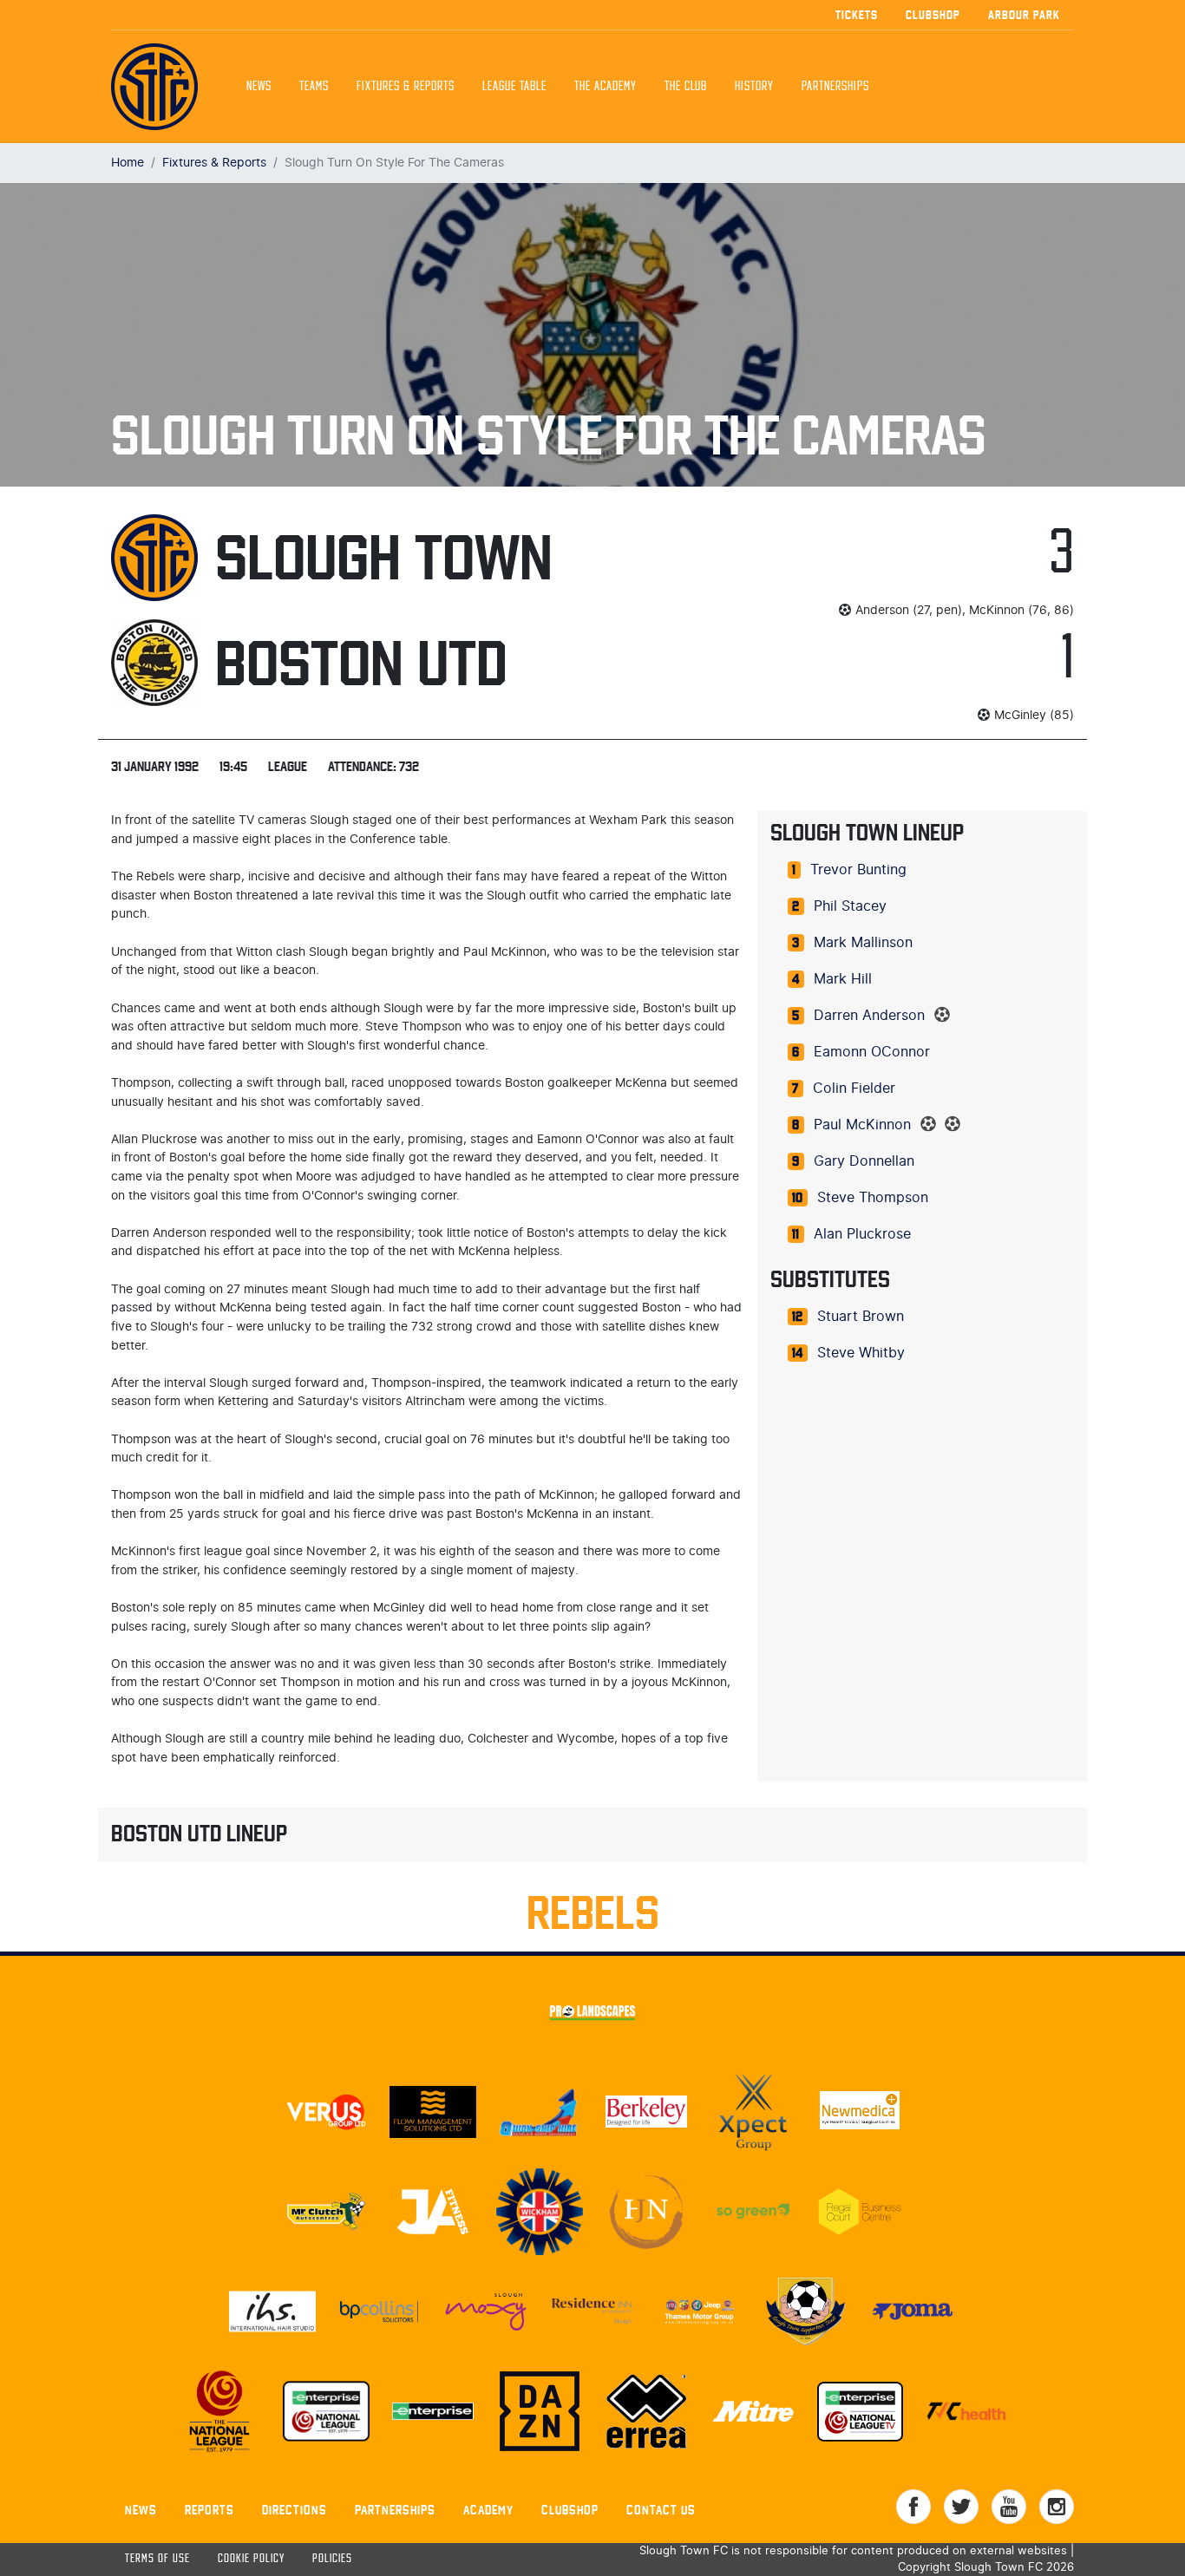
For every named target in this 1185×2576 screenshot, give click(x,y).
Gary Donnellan (864, 1161)
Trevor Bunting (858, 870)
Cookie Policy (251, 2559)
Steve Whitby (861, 1353)
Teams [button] (314, 87)
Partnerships (395, 2510)
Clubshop (933, 15)
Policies (332, 2559)
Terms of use (157, 2559)
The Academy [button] (606, 87)
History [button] (754, 87)
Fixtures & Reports (406, 87)
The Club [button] (686, 87)
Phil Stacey (850, 906)
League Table (514, 87)
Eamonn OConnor (872, 1052)
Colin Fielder (854, 1089)
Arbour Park (1024, 15)
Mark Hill (843, 979)
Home (128, 163)
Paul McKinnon (862, 1125)
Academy (488, 2510)
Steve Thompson (873, 1198)
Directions (295, 2510)
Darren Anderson (869, 1016)
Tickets (857, 15)
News (259, 87)
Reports (210, 2510)
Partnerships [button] (835, 87)
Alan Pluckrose (862, 1234)
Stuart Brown (861, 1317)
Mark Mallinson (863, 943)
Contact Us (661, 2510)
